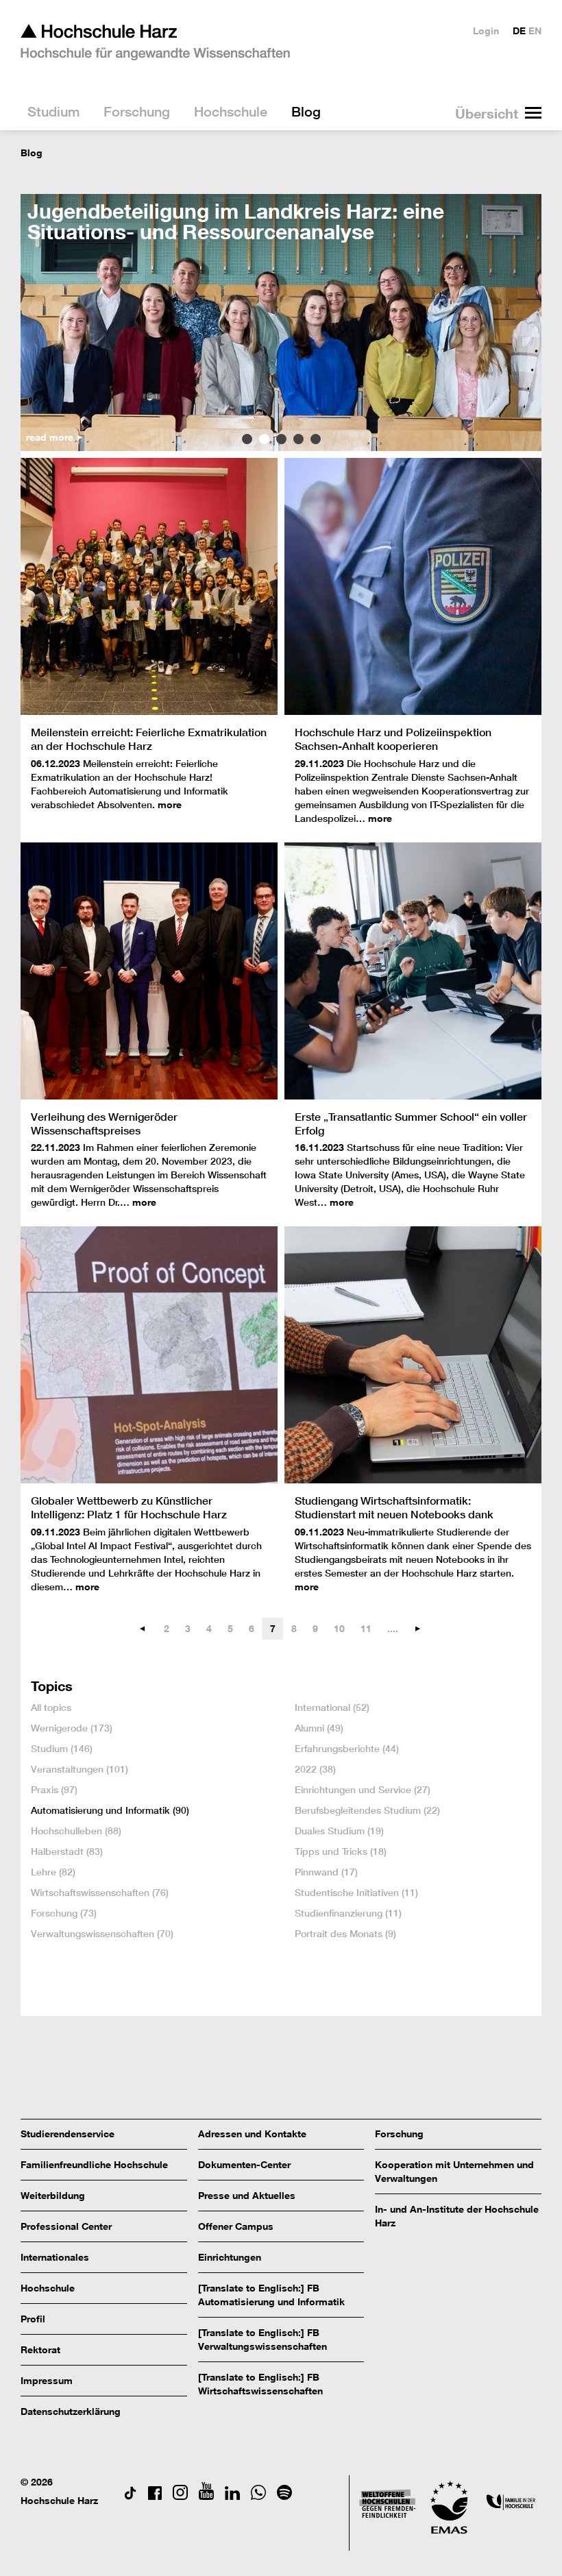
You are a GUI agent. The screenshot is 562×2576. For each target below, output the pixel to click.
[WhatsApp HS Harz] (258, 2496)
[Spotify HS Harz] (284, 2496)
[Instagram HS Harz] (180, 2496)
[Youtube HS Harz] (206, 2496)
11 (366, 1628)
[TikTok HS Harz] (130, 2496)
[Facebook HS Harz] (155, 2496)
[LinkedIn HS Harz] (232, 2496)
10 (339, 1628)
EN (535, 31)
